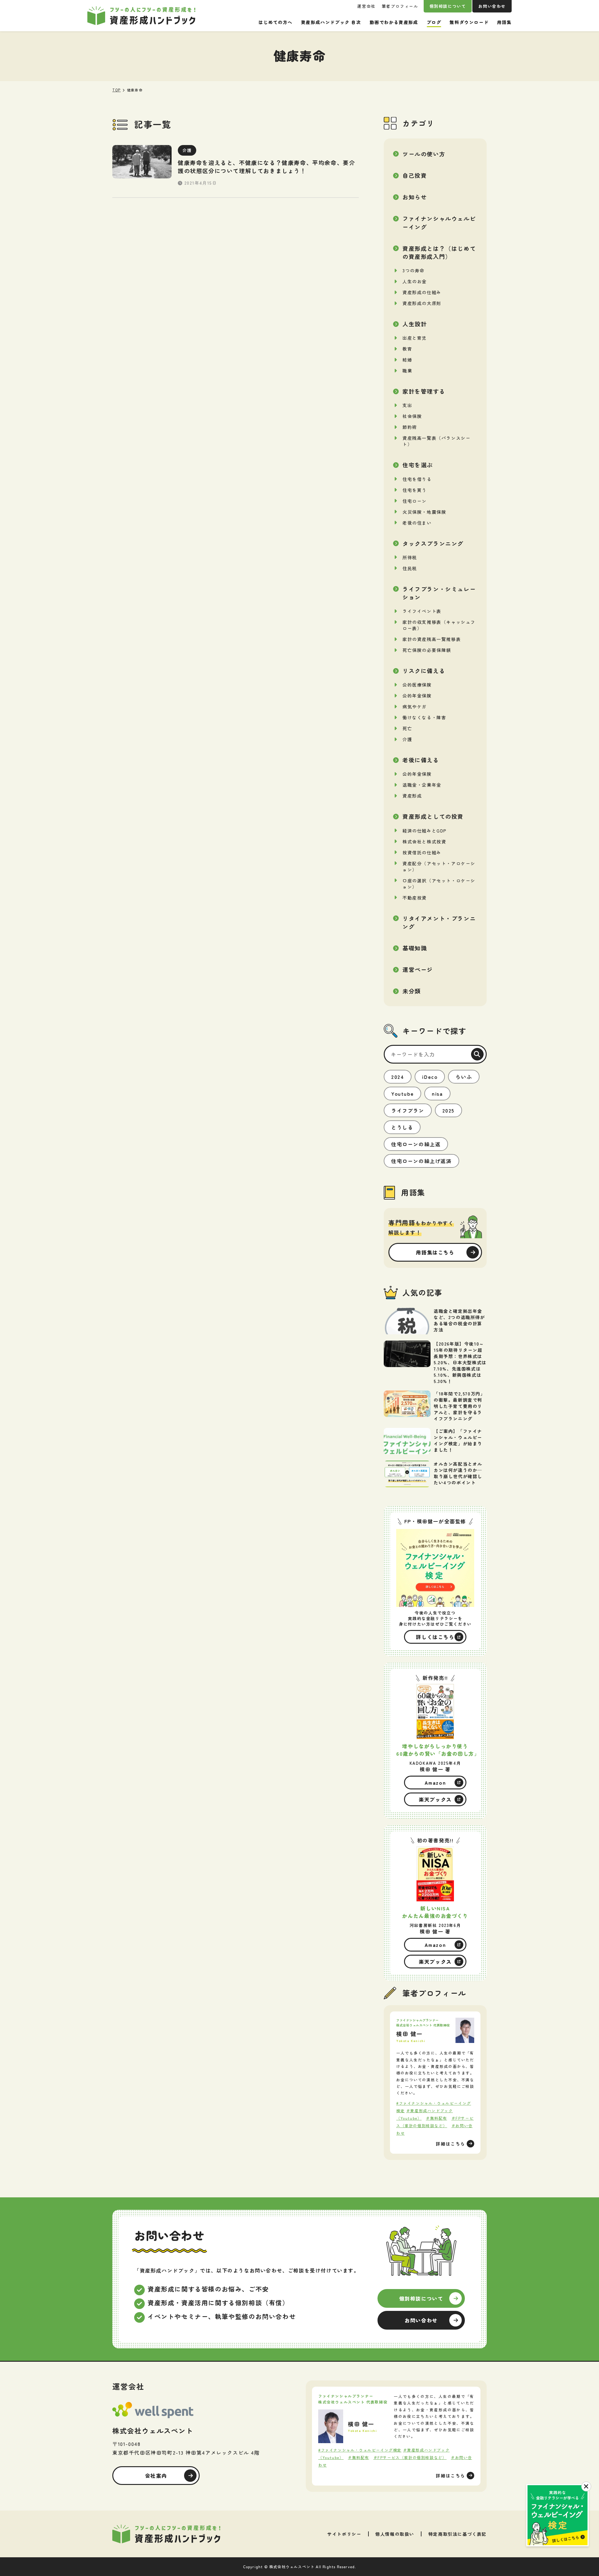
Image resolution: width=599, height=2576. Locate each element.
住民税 (410, 568)
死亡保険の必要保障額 (427, 650)
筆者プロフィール (400, 6)
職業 (407, 371)
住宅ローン (415, 501)
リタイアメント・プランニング (439, 922)
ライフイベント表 (422, 611)
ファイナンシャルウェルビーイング (439, 222)
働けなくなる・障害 (424, 717)
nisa (437, 1094)
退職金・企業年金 (422, 785)
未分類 (412, 991)
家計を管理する (424, 391)
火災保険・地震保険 (424, 512)
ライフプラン (408, 1110)
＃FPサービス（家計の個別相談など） (410, 2457)
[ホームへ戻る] (166, 2534)
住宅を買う (415, 490)
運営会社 (366, 6)
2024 (398, 1077)
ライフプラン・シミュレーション (439, 593)
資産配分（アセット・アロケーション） (439, 866)
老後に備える (421, 760)
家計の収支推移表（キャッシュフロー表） (439, 625)
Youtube (402, 1094)
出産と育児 (415, 338)
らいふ (464, 1077)
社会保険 (412, 416)
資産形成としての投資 (433, 816)
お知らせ (415, 197)
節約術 (410, 427)
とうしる (402, 1127)
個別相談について (448, 6)
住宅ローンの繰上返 (416, 1144)
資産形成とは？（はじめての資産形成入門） (439, 252)
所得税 (410, 557)
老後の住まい (417, 523)
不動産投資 (415, 898)
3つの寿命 (414, 270)
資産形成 (412, 796)
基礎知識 (415, 948)
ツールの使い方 (424, 154)
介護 (407, 739)
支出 (407, 405)
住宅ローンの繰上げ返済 (421, 1161)
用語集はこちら (435, 1252)
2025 (448, 1110)
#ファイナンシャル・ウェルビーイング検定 (360, 2450)
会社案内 (156, 2476)
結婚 (407, 360)
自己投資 (415, 175)
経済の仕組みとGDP (425, 831)
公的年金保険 (417, 696)
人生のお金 (415, 281)
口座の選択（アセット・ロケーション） (439, 884)
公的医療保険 (417, 685)
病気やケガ (415, 706)
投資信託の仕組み (422, 852)
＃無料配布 (436, 2118)
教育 (407, 349)
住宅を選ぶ (418, 465)
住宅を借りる (417, 479)
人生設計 (415, 324)
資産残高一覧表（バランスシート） (436, 441)
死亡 (407, 728)
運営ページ (418, 969)
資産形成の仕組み (422, 292)
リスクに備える (424, 671)
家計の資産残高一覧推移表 (432, 639)
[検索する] (477, 1054)
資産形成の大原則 (422, 303)
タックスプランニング (433, 543)
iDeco (430, 1077)
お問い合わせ (492, 6)
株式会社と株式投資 (424, 842)
